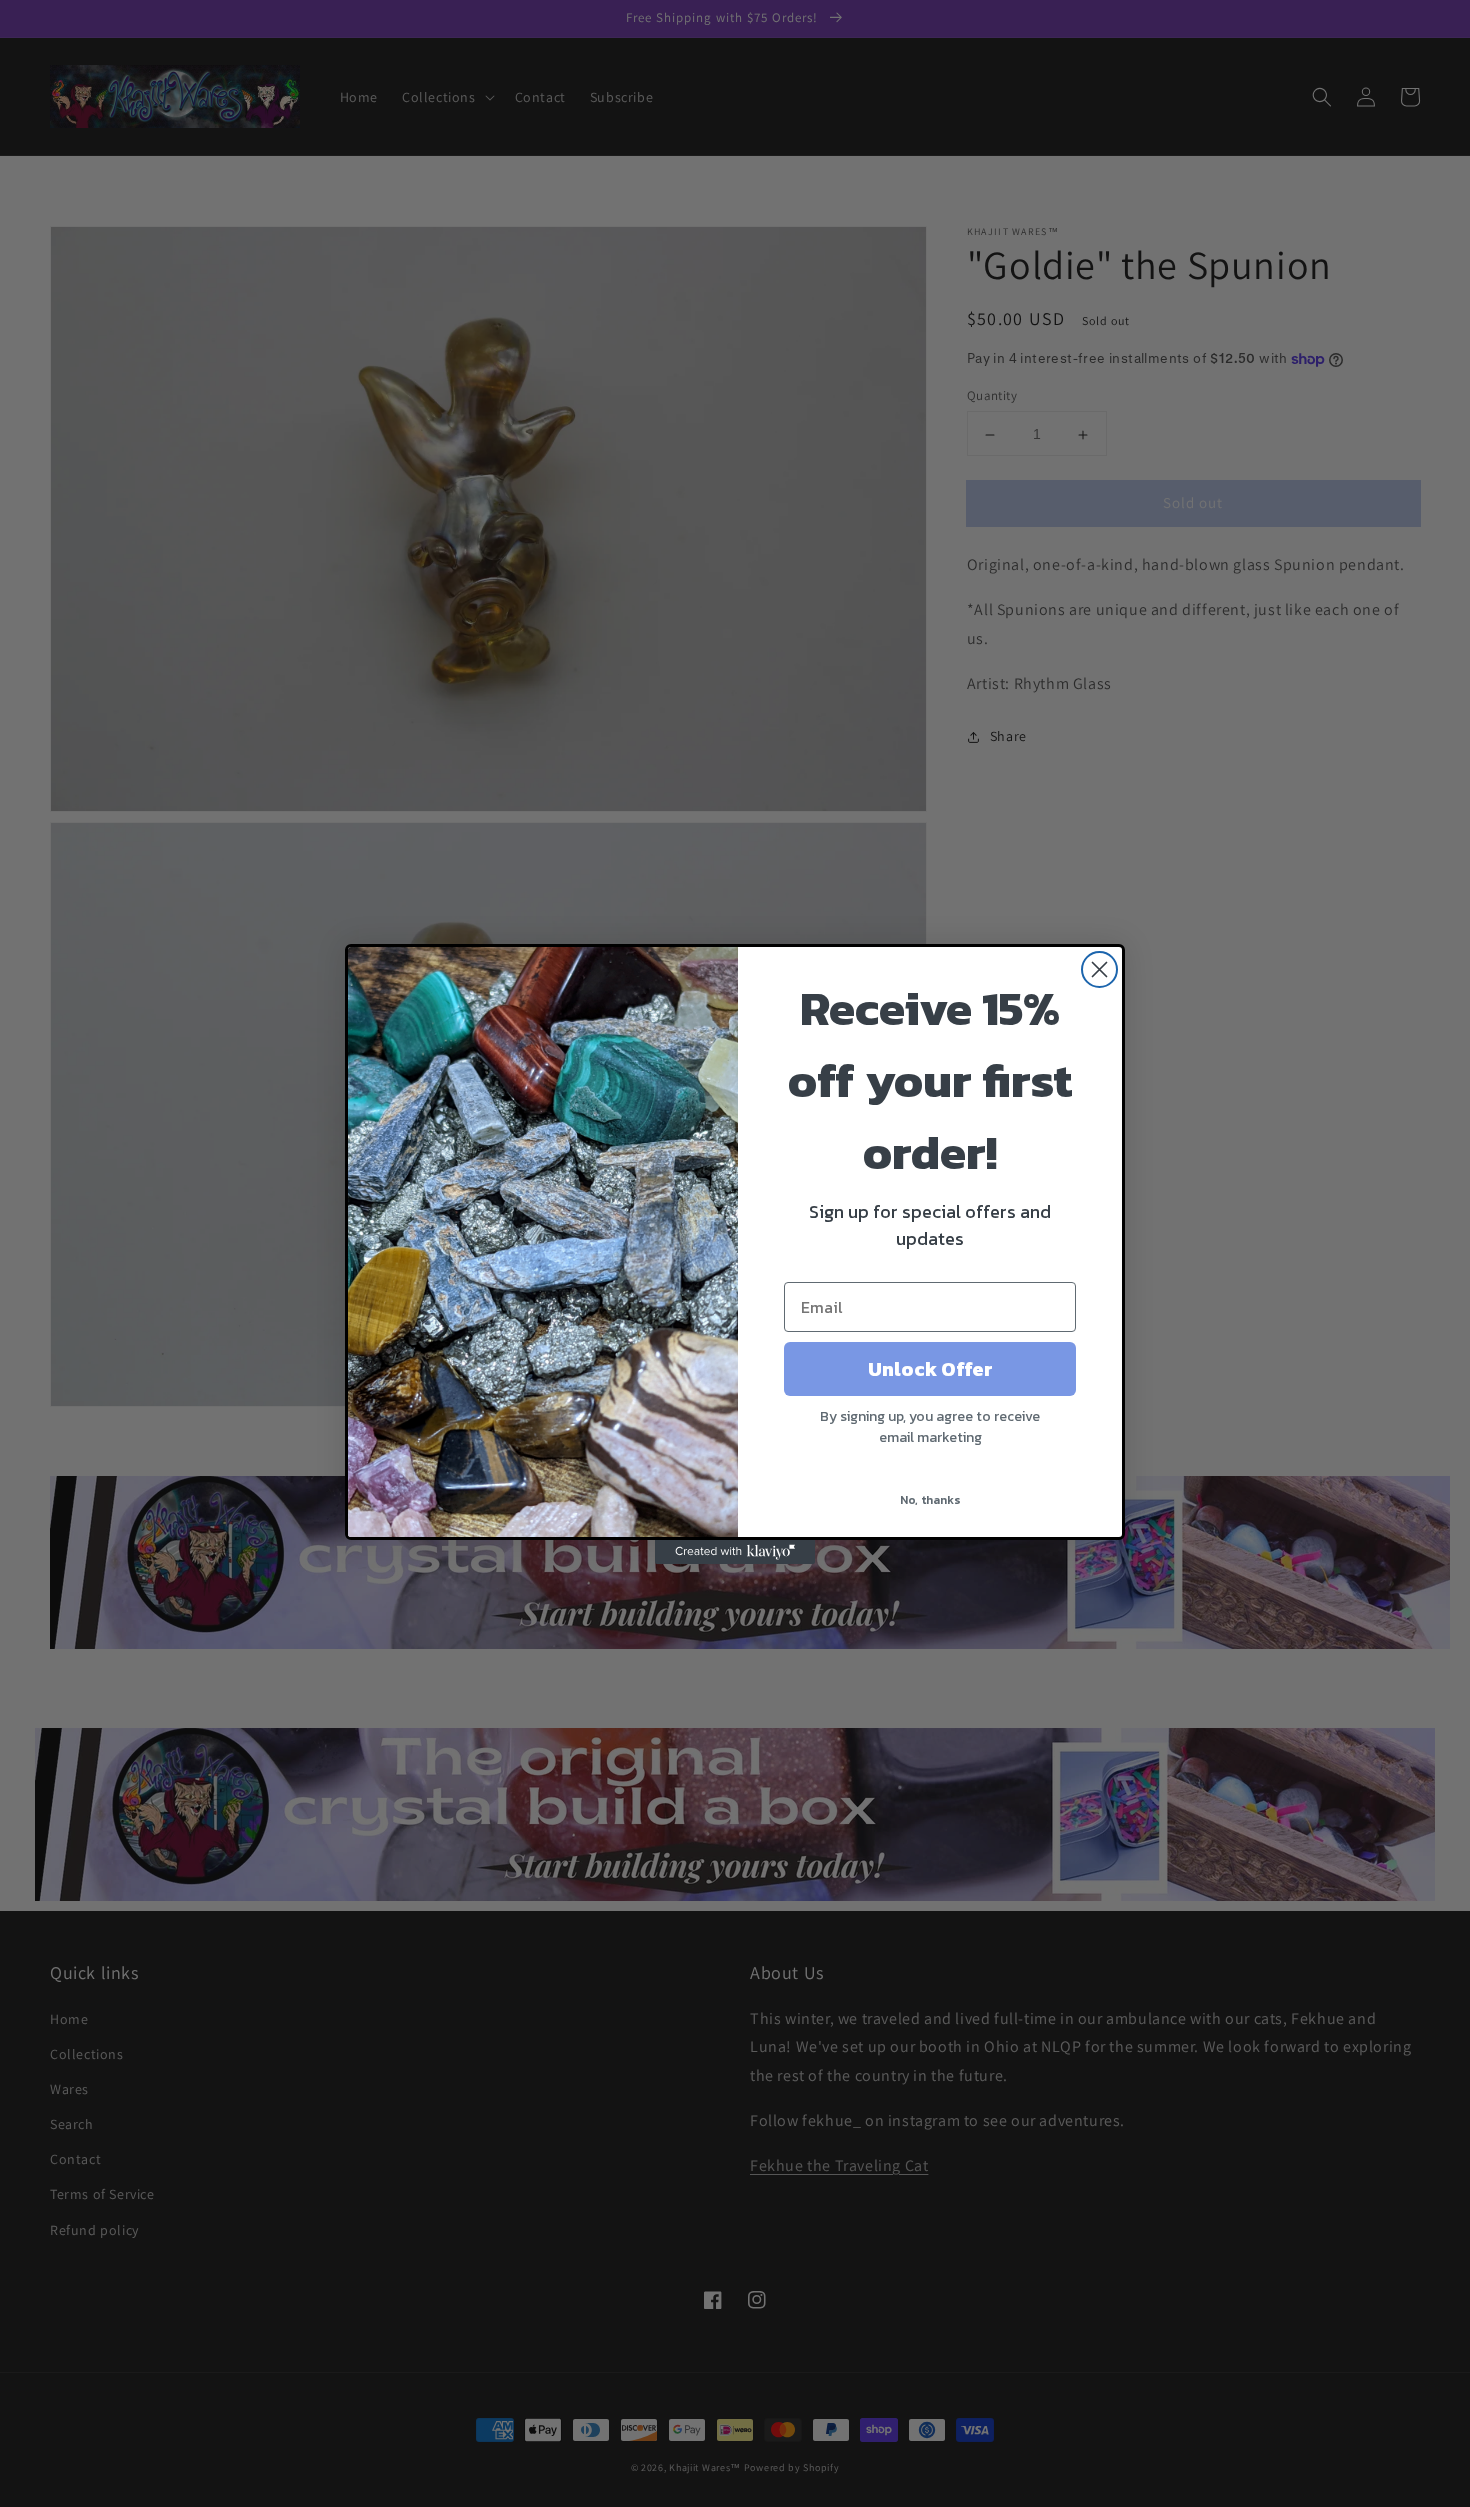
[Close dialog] (1099, 969)
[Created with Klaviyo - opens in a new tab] (735, 1552)
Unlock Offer (930, 1369)
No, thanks (930, 1500)
